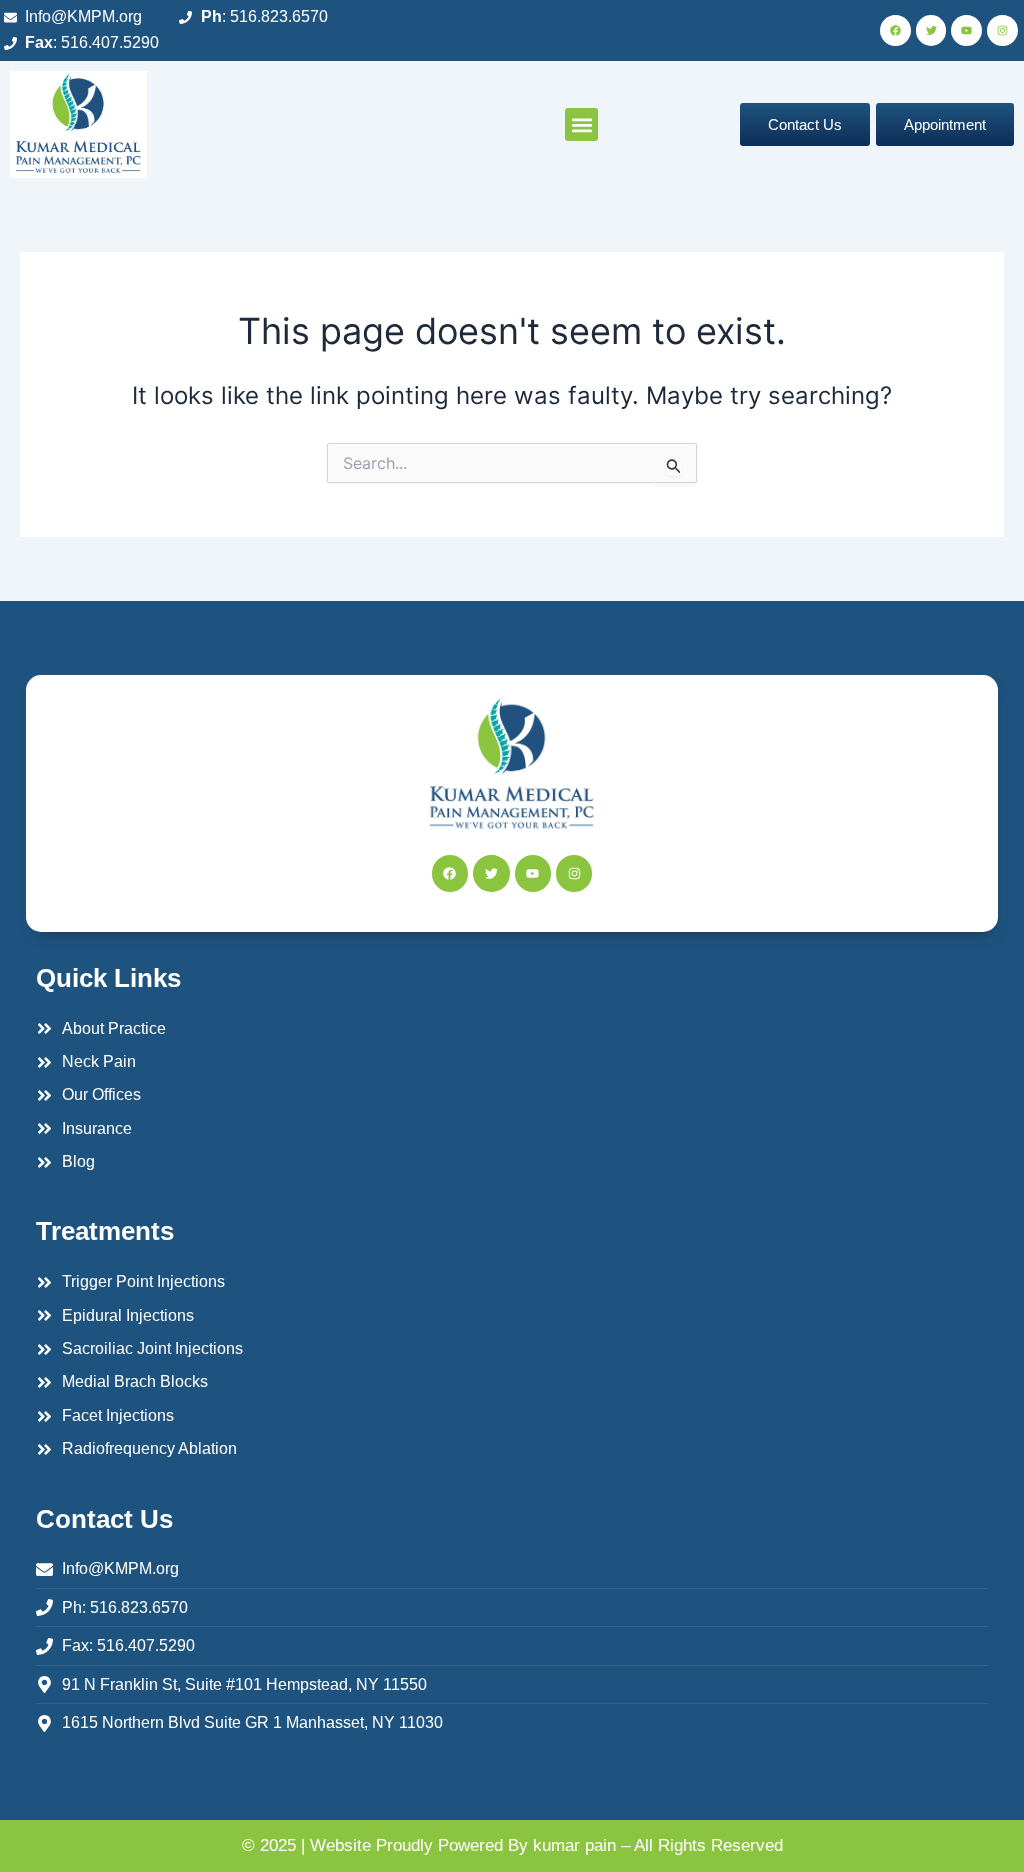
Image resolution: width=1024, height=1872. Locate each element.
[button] (581, 124)
